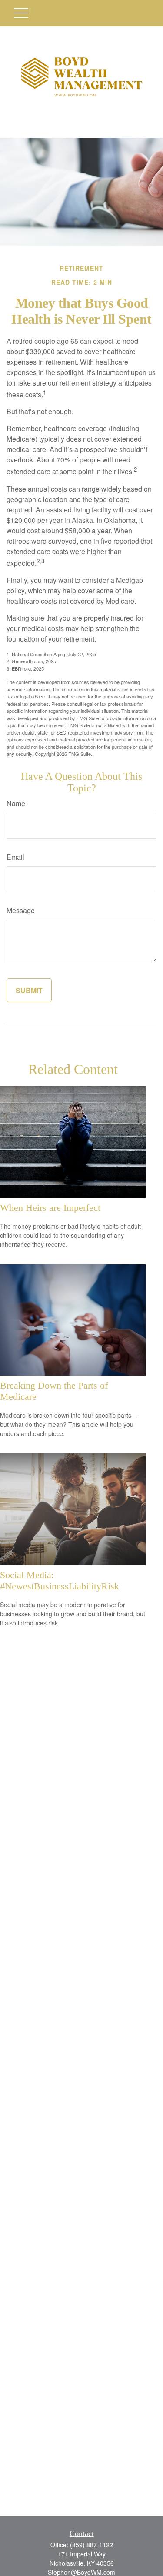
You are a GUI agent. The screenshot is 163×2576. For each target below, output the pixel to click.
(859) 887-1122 (91, 2545)
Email (15, 857)
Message (21, 910)
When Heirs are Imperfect (50, 1208)
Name (16, 803)
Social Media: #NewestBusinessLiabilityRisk (60, 1581)
